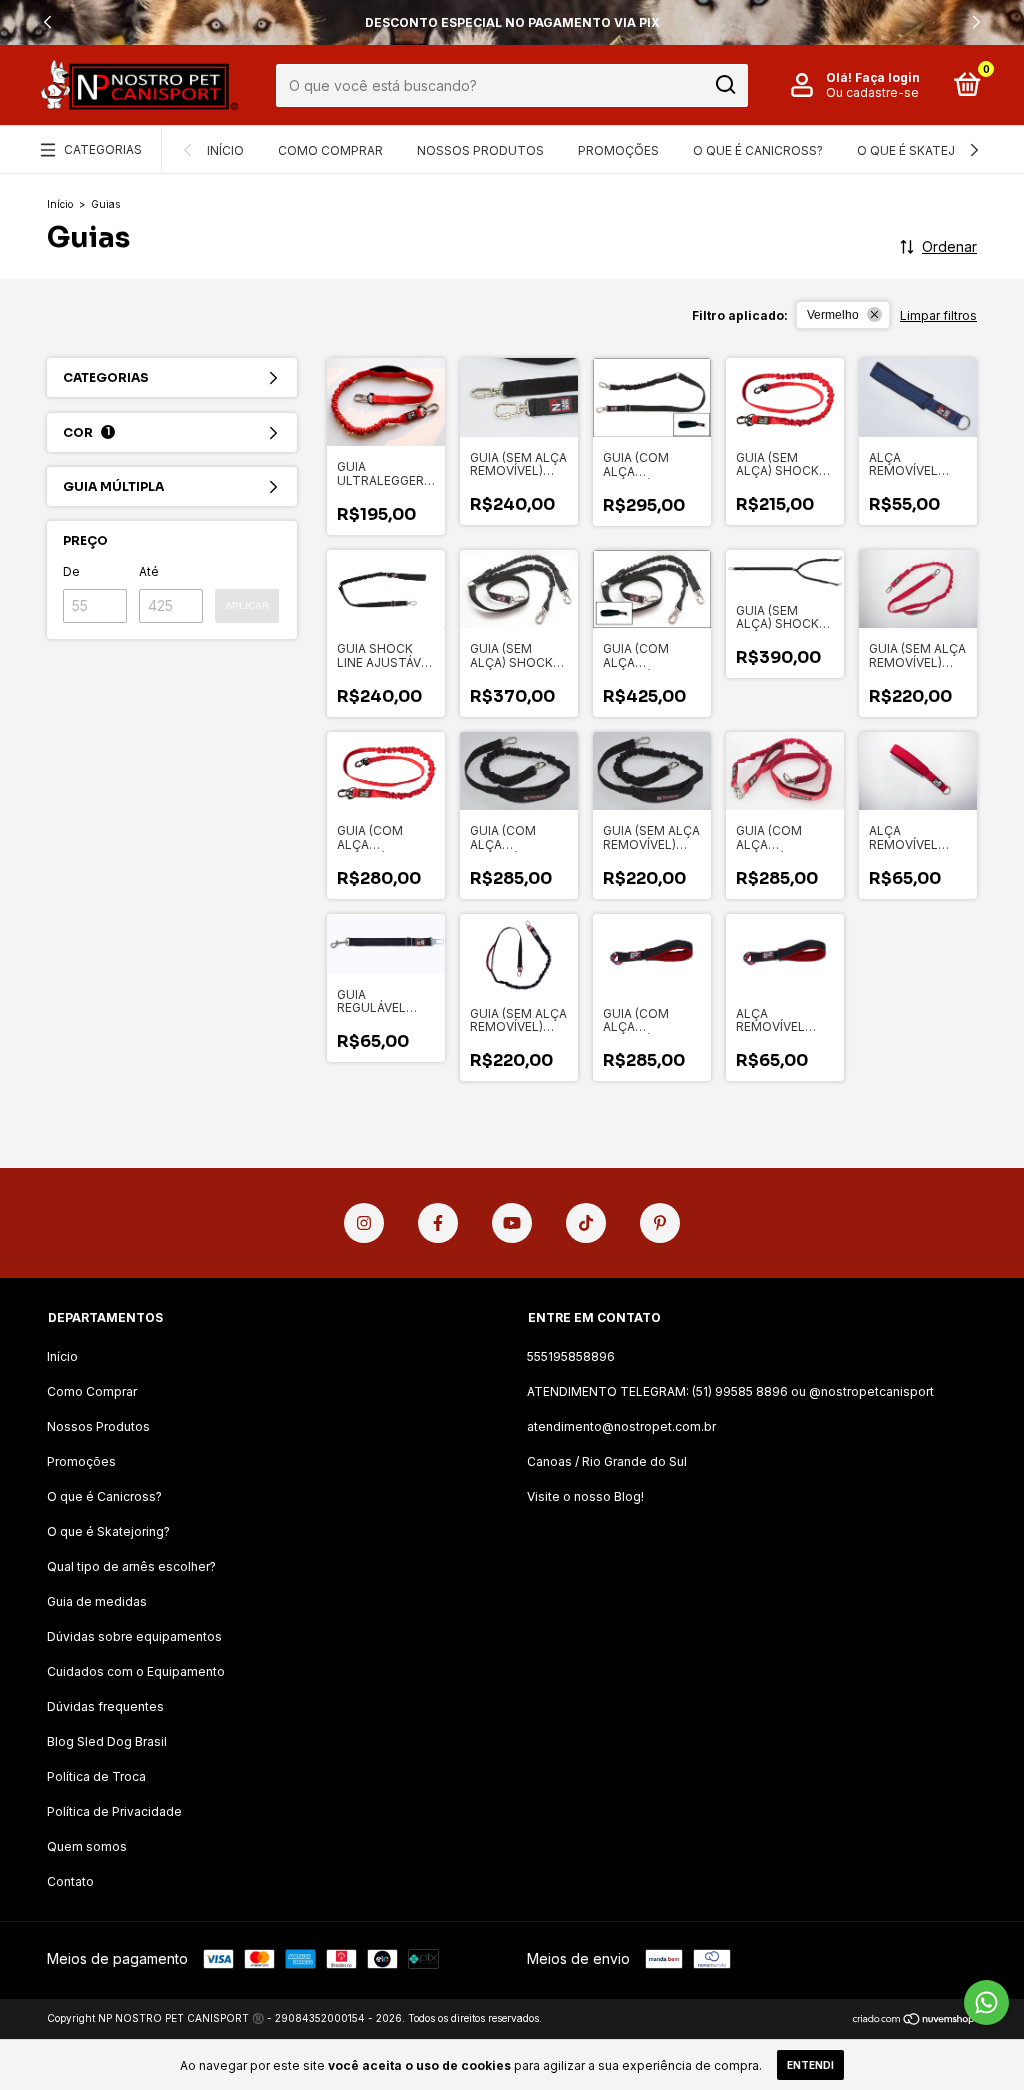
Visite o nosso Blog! (585, 1496)
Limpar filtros (938, 315)
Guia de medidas (97, 1601)
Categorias (103, 149)
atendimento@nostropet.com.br (621, 1426)
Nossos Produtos (480, 150)
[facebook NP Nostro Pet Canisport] (438, 1223)
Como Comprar (330, 150)
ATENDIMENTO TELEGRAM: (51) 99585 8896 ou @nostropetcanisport (730, 1391)
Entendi (810, 2065)
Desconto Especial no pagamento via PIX (512, 22)
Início (225, 150)
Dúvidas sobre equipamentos (134, 1636)
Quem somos (87, 1846)
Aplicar (247, 605)
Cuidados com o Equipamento (136, 1671)
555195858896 (571, 1356)
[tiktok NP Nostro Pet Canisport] (586, 1223)
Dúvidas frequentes (105, 1706)
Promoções (618, 150)
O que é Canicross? (758, 150)
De (71, 571)
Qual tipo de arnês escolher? (131, 1566)
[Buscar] (724, 85)
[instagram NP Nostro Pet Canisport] (364, 1223)
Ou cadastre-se (872, 92)
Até (149, 571)
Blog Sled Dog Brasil (107, 1741)
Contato (70, 1881)
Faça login (887, 77)
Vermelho (833, 315)
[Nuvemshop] (914, 2020)
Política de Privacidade (114, 1811)
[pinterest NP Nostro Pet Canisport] (660, 1223)
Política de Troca (96, 1776)
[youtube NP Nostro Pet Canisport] (512, 1223)
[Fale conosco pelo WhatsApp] (986, 2002)
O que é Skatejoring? (928, 150)
